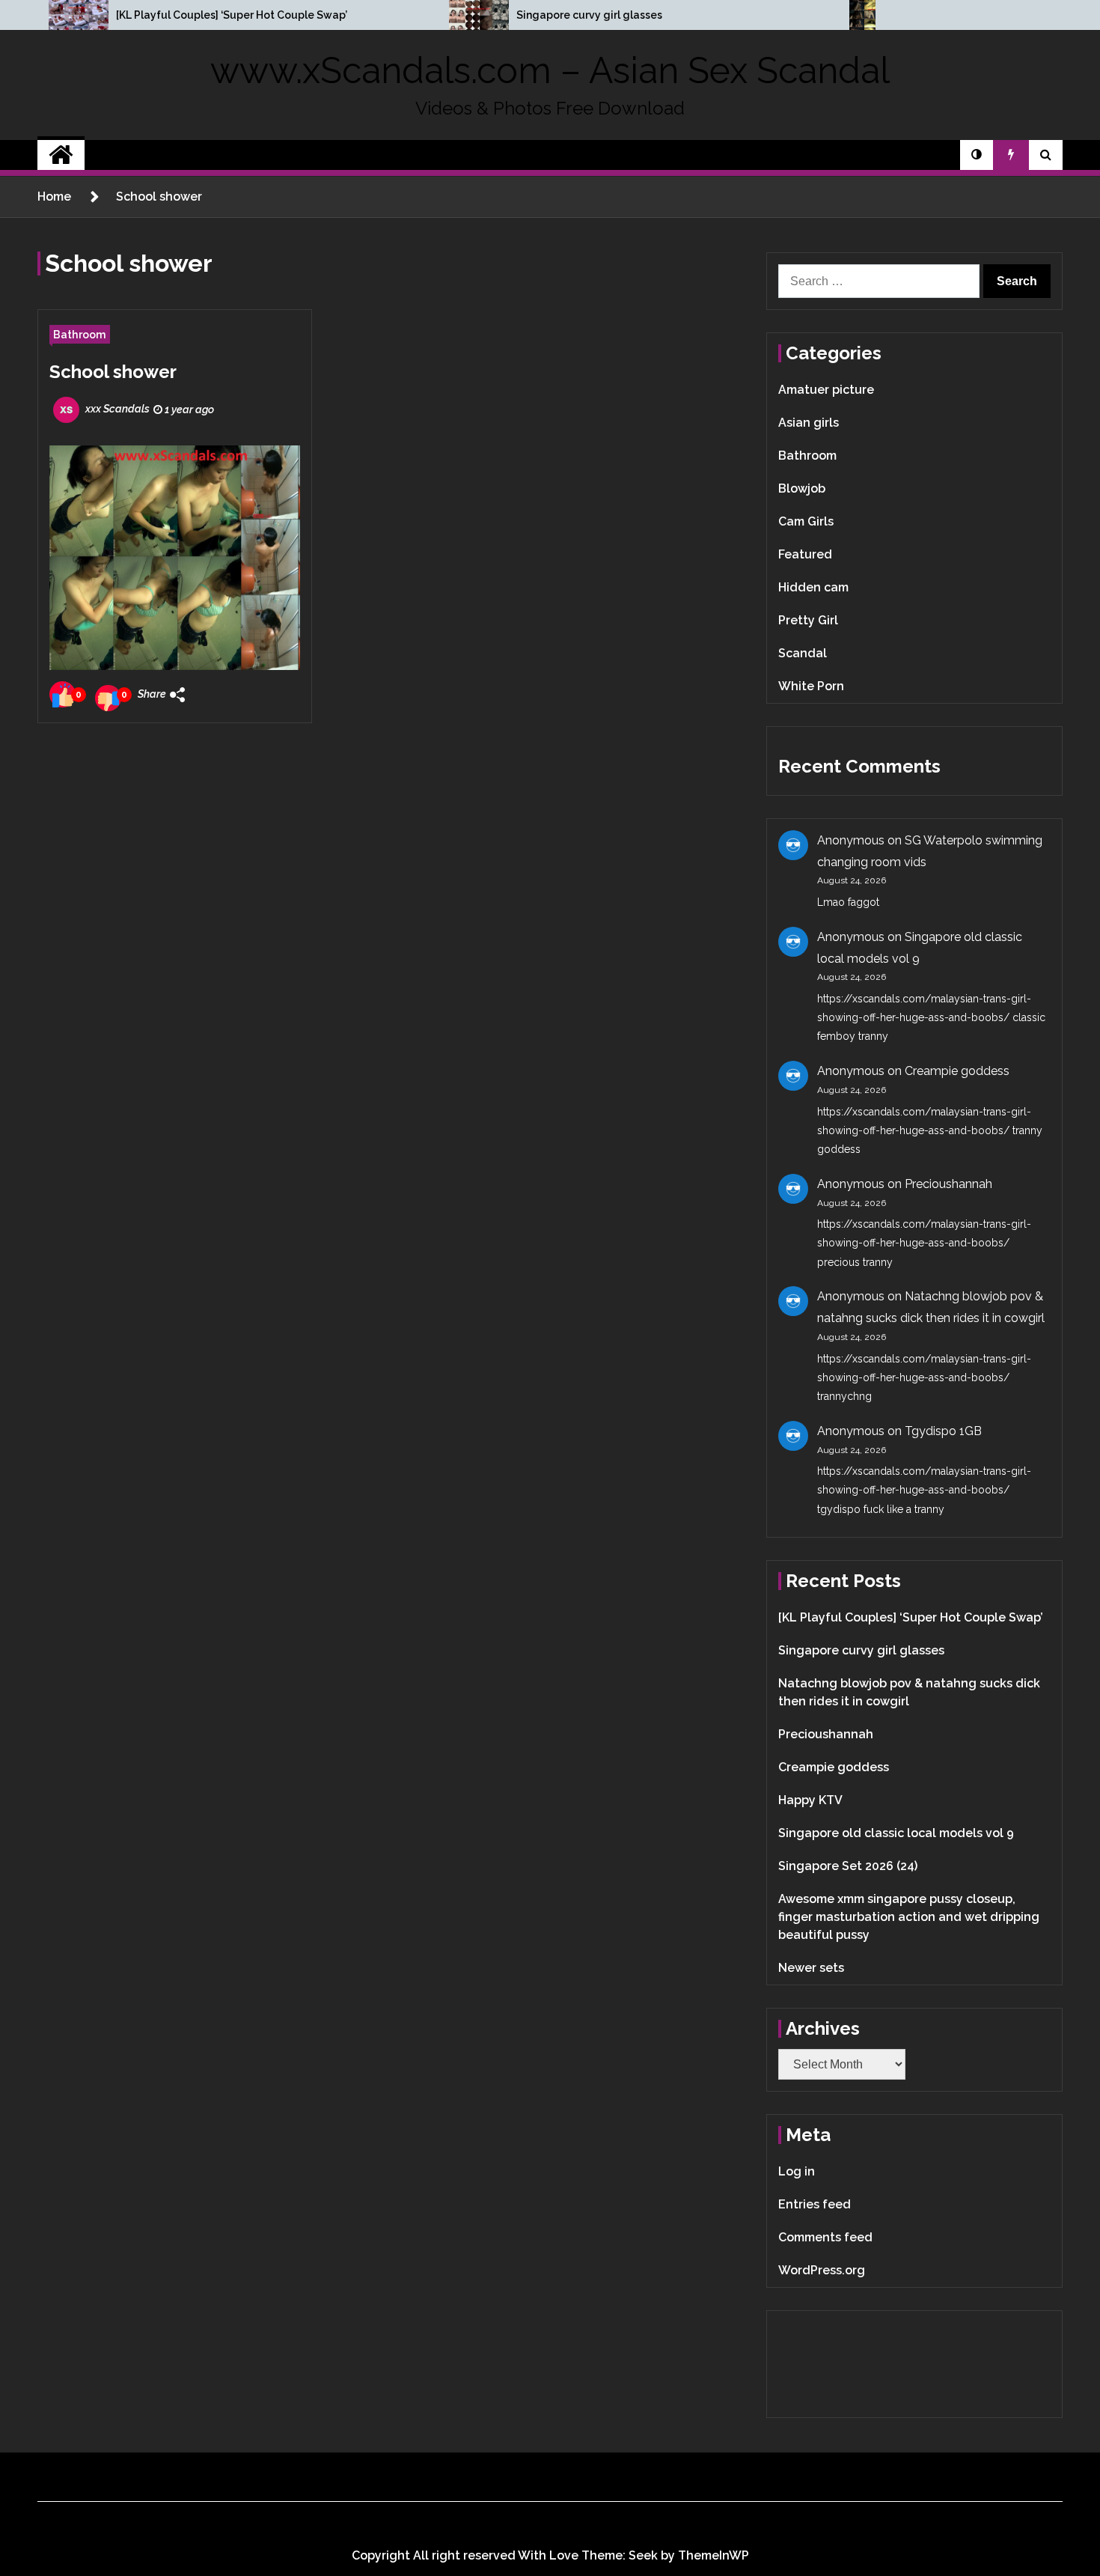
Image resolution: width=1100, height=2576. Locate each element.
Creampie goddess (957, 1071)
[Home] (61, 155)
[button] (977, 155)
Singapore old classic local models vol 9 (896, 1833)
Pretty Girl (808, 620)
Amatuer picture (826, 390)
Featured (805, 554)
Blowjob (802, 488)
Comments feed (825, 2237)
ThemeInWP (714, 2555)
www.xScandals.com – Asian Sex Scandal (550, 70)
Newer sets (811, 1968)
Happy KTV (810, 1800)
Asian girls (809, 423)
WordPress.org (822, 2270)
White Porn (811, 686)
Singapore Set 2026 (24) (848, 1866)
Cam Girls (806, 521)
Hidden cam (813, 587)
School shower (113, 372)
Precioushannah (948, 1184)
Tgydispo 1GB (943, 1431)
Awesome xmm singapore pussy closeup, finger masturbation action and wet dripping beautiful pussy (909, 1917)
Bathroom (80, 334)
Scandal (803, 653)
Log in (797, 2171)
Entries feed (815, 2204)
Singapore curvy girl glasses (589, 15)
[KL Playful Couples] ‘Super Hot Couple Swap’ (232, 15)
